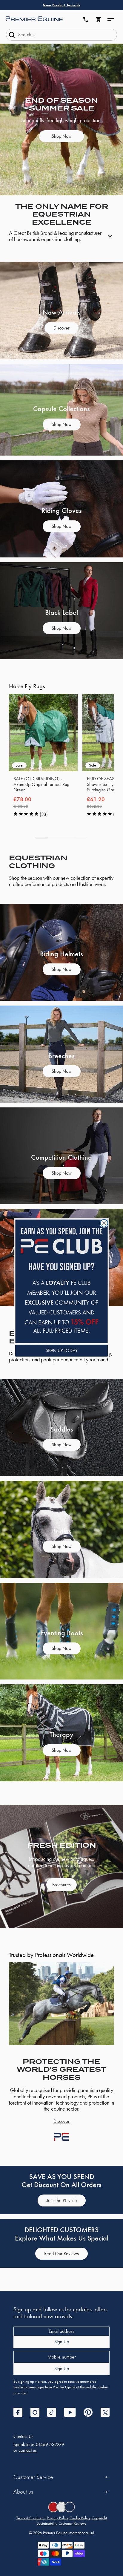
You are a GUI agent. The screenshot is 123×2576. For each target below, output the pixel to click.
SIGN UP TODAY (62, 1350)
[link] (61, 1281)
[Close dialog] (104, 1223)
